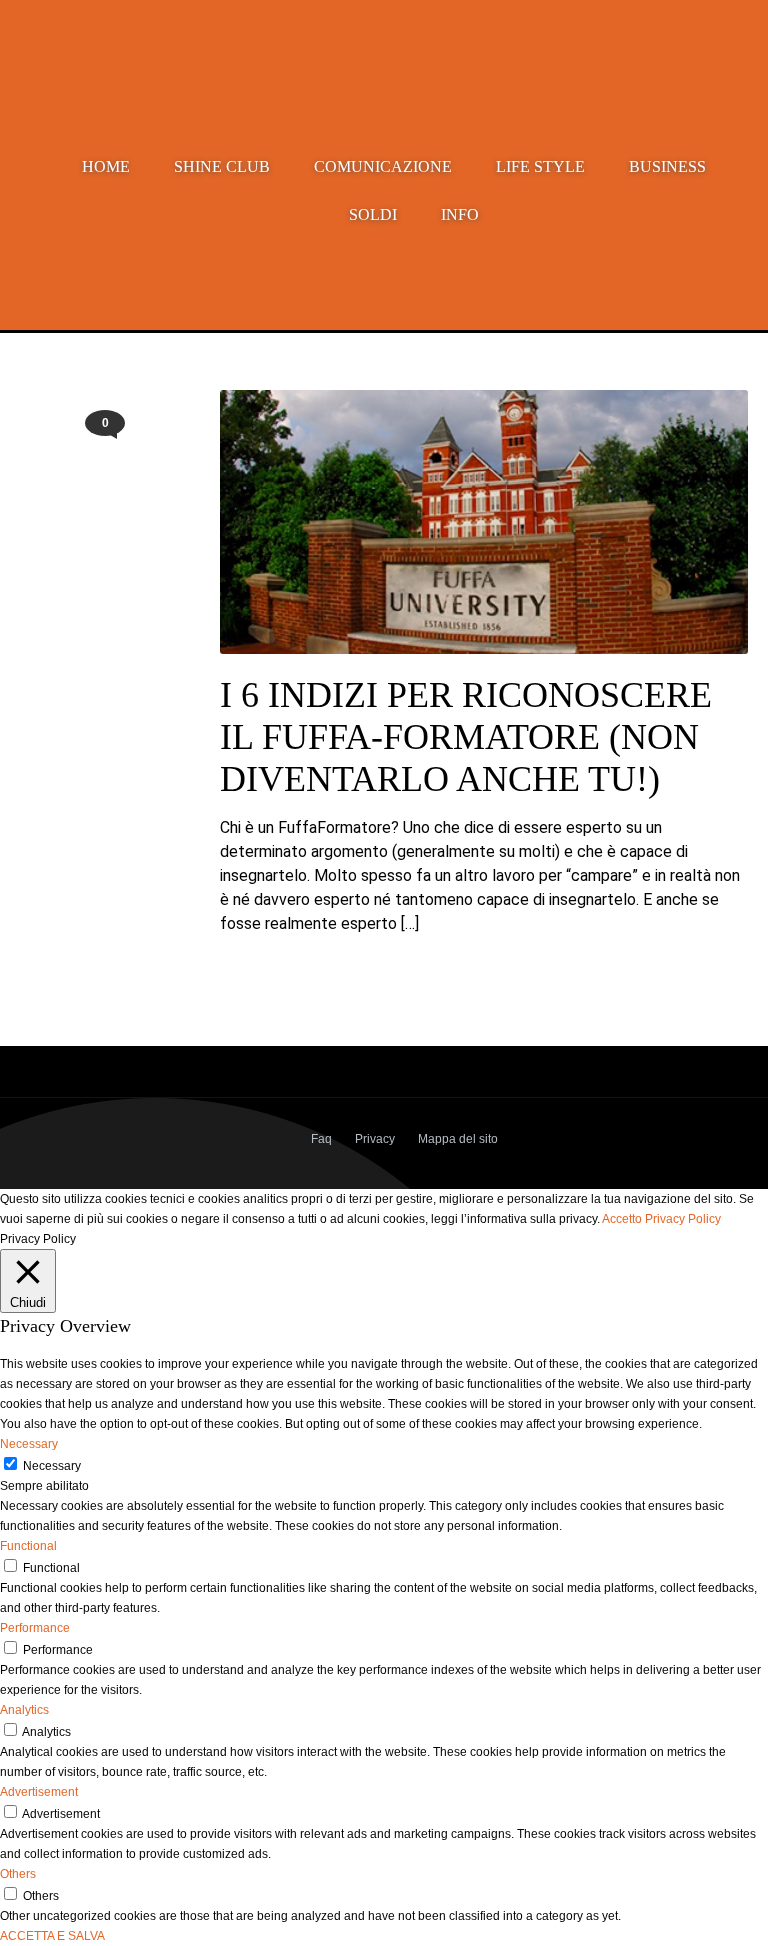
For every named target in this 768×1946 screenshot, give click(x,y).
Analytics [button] (24, 1710)
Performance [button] (35, 1628)
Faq (321, 1139)
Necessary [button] (29, 1444)
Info (460, 214)
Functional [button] (28, 1546)
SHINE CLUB (222, 166)
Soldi (373, 214)
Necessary (52, 1466)
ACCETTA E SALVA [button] (52, 1936)
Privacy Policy (683, 1219)
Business (667, 166)
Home (106, 166)
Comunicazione (383, 166)
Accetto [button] (622, 1219)
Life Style (540, 166)
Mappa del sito (458, 1139)
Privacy (375, 1139)
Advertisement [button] (39, 1792)
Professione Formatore (384, 61)
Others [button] (18, 1874)
